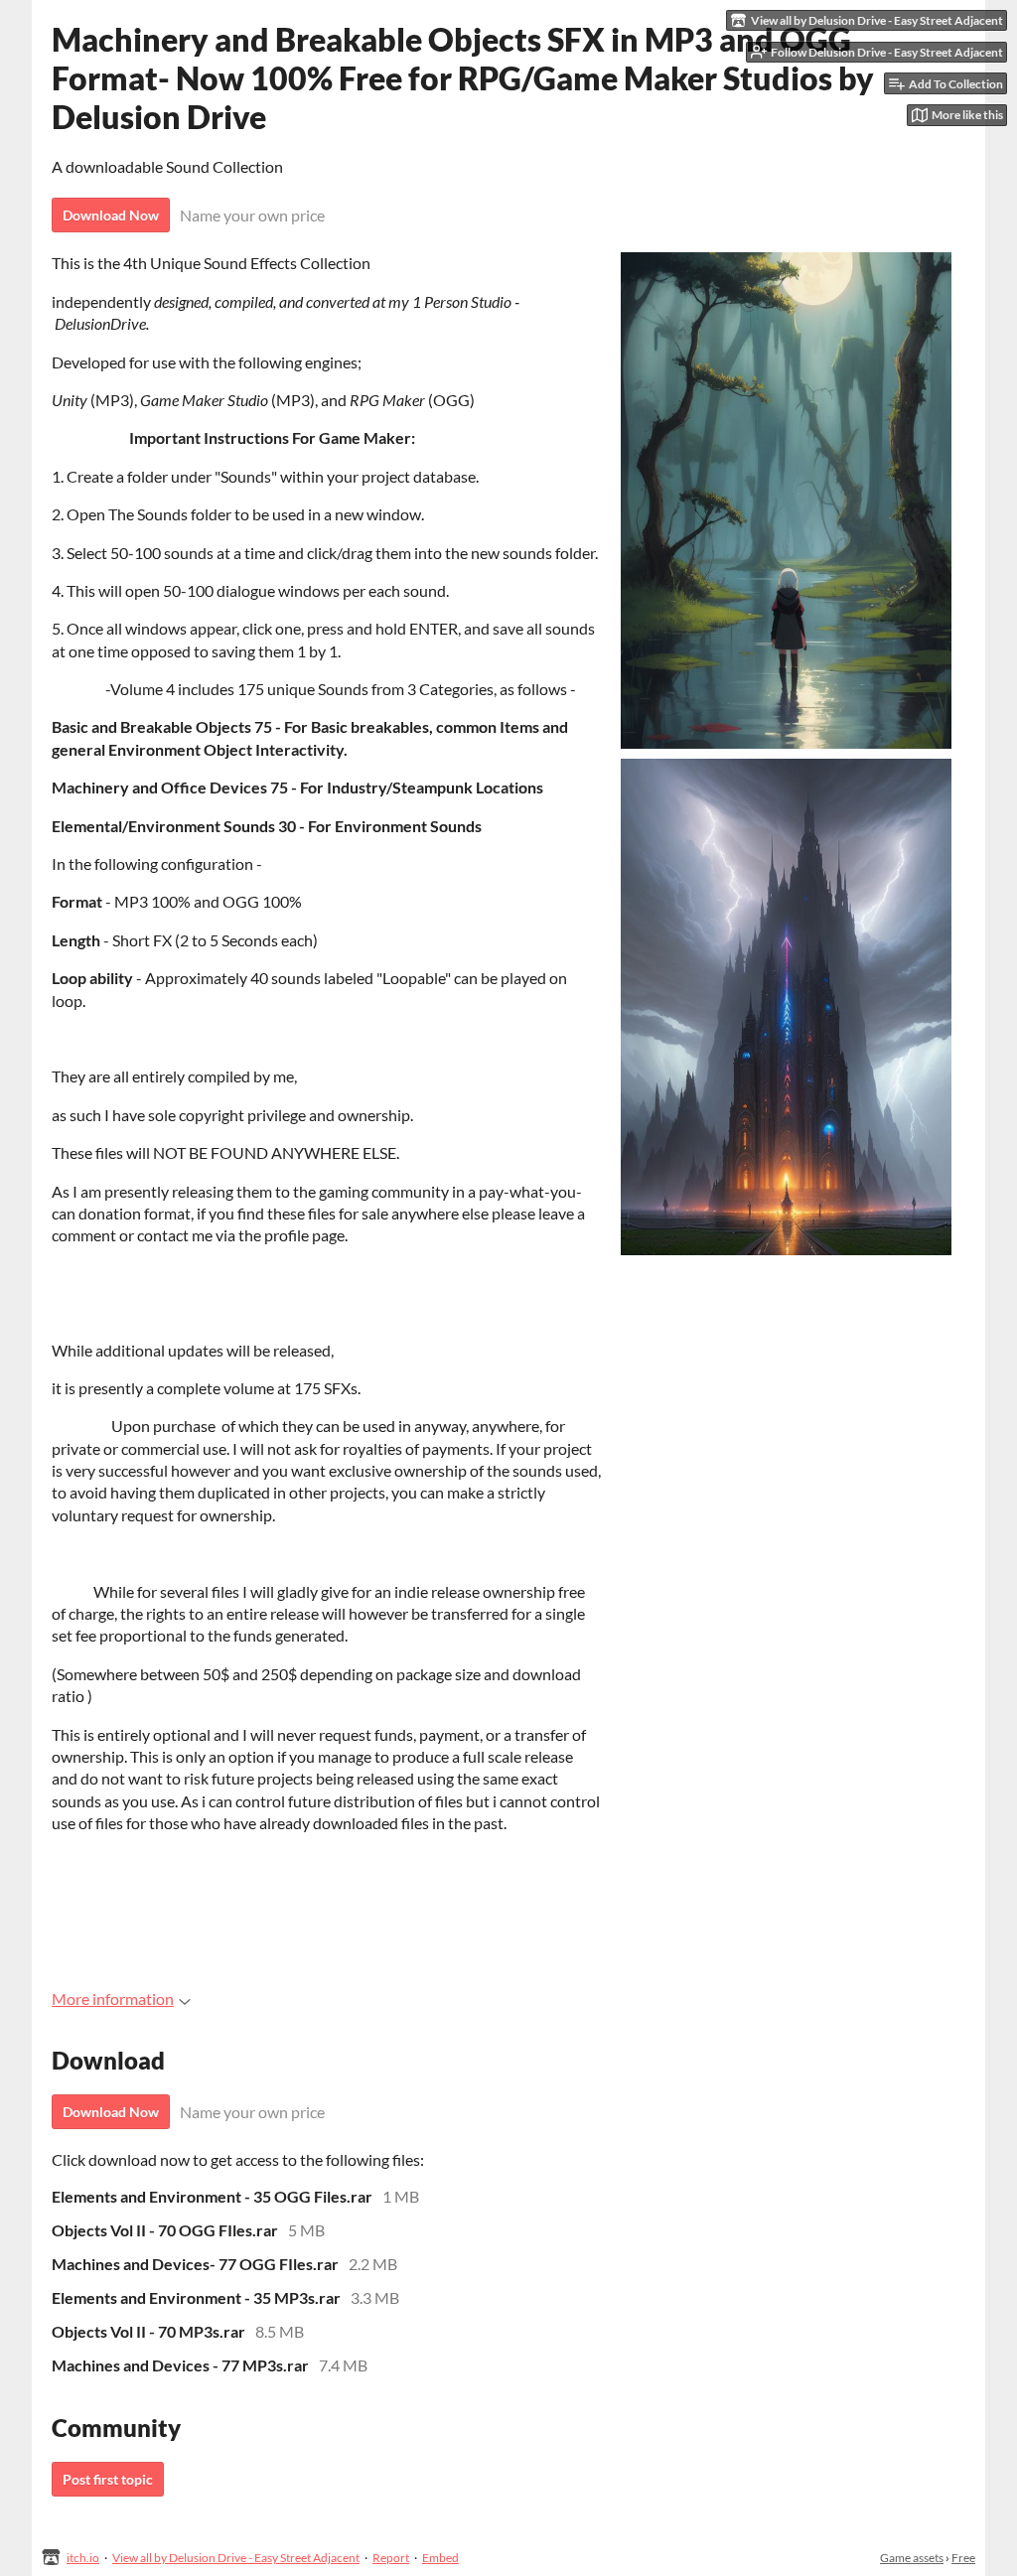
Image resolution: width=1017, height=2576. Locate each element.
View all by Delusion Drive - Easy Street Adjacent (236, 2558)
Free (963, 2558)
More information (113, 1999)
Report (391, 2558)
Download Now (111, 215)
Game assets (912, 2558)
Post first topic (108, 2479)
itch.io (83, 2558)
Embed (440, 2558)
